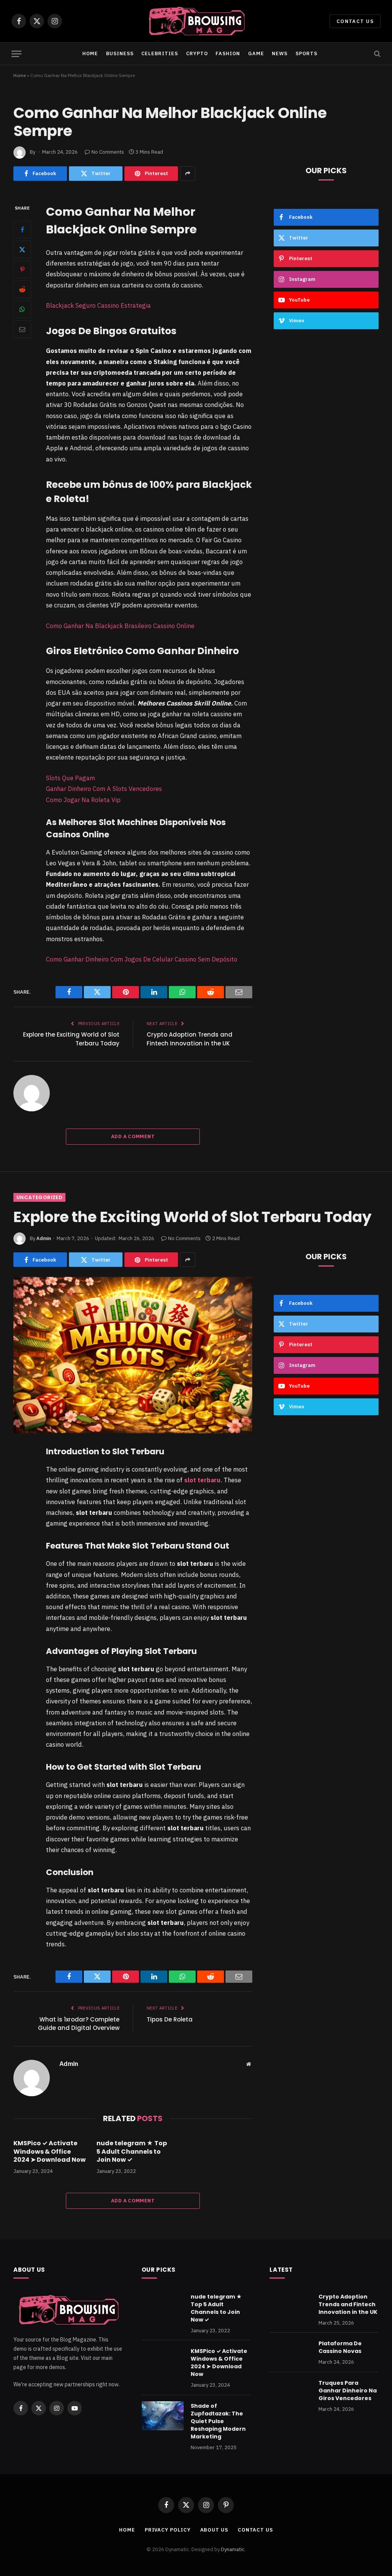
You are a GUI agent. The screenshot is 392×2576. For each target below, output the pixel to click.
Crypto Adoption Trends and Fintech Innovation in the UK (189, 1039)
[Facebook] (22, 230)
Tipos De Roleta (170, 2019)
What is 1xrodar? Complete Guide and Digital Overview (79, 2024)
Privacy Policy (168, 2530)
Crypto (197, 53)
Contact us (355, 21)
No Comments (108, 152)
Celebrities (160, 53)
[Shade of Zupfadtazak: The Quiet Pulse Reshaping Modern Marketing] (163, 2416)
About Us (214, 2530)
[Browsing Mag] (196, 21)
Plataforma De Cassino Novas (340, 2347)
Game (256, 53)
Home (90, 53)
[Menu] (16, 54)
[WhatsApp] (22, 309)
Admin (44, 1238)
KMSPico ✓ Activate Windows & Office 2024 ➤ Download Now (50, 2152)
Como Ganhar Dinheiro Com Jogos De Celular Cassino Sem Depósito (142, 959)
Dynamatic (233, 2549)
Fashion (228, 53)
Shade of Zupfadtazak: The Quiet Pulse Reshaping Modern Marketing (218, 2421)
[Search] (376, 54)
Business (120, 53)
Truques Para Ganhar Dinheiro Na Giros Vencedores (348, 2391)
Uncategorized (39, 1197)
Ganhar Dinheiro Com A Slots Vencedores (104, 789)
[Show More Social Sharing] (188, 174)
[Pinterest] (22, 269)
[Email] (22, 329)
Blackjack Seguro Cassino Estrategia (98, 305)
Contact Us (255, 2530)
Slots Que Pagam (70, 778)
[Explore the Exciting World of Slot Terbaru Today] (133, 1355)
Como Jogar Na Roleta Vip (83, 800)
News (280, 53)
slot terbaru (202, 1480)
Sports (306, 53)
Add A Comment (133, 1136)
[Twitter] (22, 249)
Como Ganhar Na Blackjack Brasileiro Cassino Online (120, 626)
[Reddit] (22, 289)
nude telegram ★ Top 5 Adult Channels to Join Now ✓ (132, 2152)
